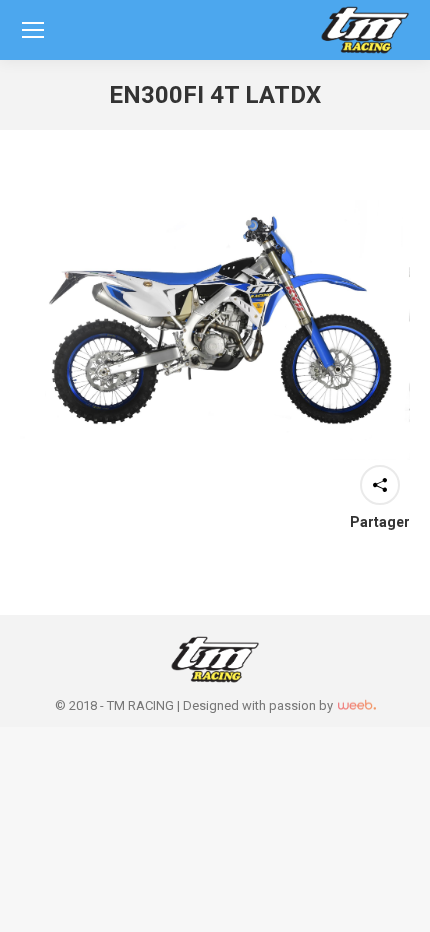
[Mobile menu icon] (33, 30)
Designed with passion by (259, 705)
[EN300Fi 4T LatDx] (215, 330)
